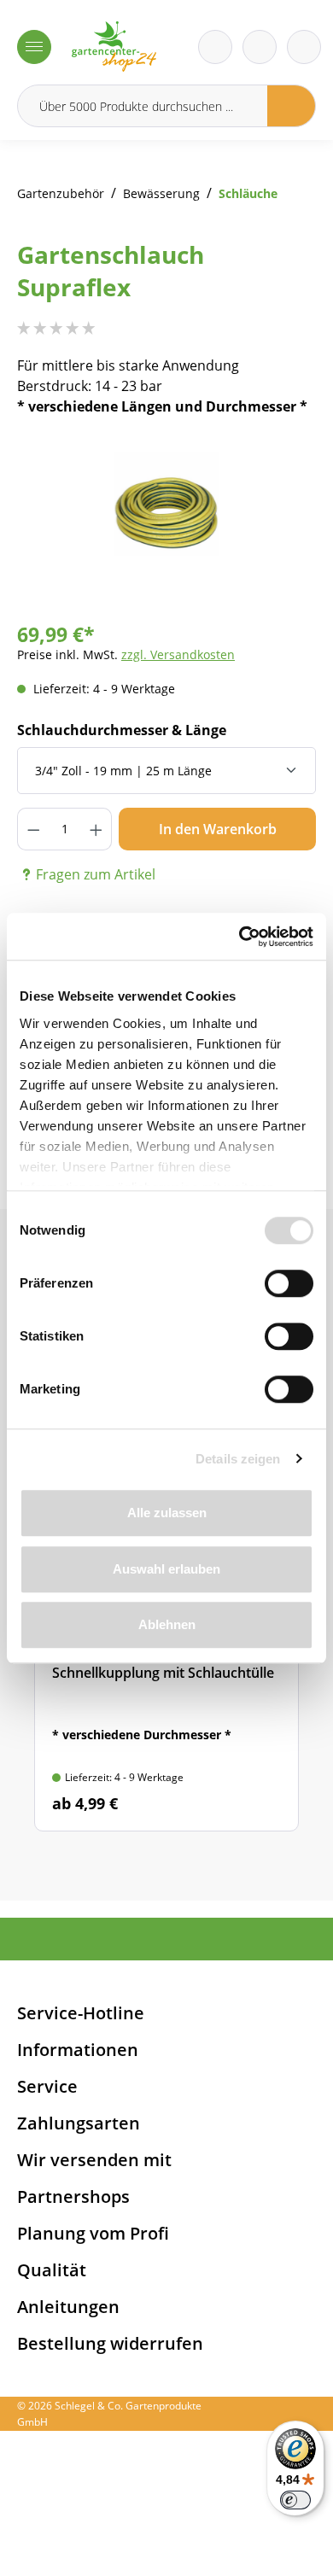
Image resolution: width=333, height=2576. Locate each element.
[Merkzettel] (215, 47)
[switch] (289, 1283)
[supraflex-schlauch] (166, 507)
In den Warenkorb (218, 829)
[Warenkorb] (260, 47)
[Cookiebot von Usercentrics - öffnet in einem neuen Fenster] (240, 937)
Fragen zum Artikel (96, 874)
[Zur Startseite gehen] (114, 47)
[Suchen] (292, 106)
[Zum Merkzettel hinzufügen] (282, 471)
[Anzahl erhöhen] (96, 829)
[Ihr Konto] (304, 47)
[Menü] (34, 47)
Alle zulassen (167, 1513)
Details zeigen (238, 1459)
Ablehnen (167, 1624)
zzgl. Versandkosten (178, 654)
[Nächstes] (277, 524)
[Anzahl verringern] (33, 829)
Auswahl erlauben (166, 1569)
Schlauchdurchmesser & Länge (122, 730)
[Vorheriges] (55, 524)
